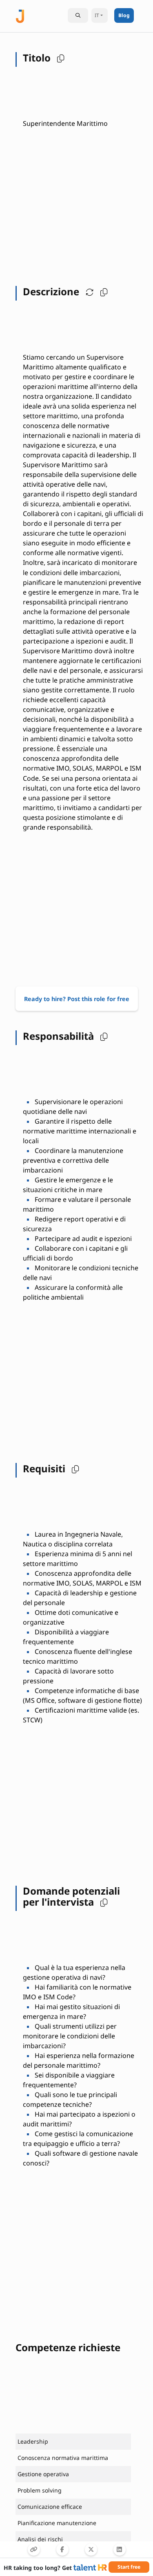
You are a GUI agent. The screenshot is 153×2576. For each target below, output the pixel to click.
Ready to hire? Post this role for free (77, 999)
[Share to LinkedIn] (120, 2550)
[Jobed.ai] (20, 15)
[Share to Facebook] (62, 2550)
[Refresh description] (88, 292)
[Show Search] (78, 15)
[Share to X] (91, 2550)
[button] (59, 58)
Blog (124, 15)
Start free (129, 2567)
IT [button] (97, 15)
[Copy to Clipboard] (34, 2550)
